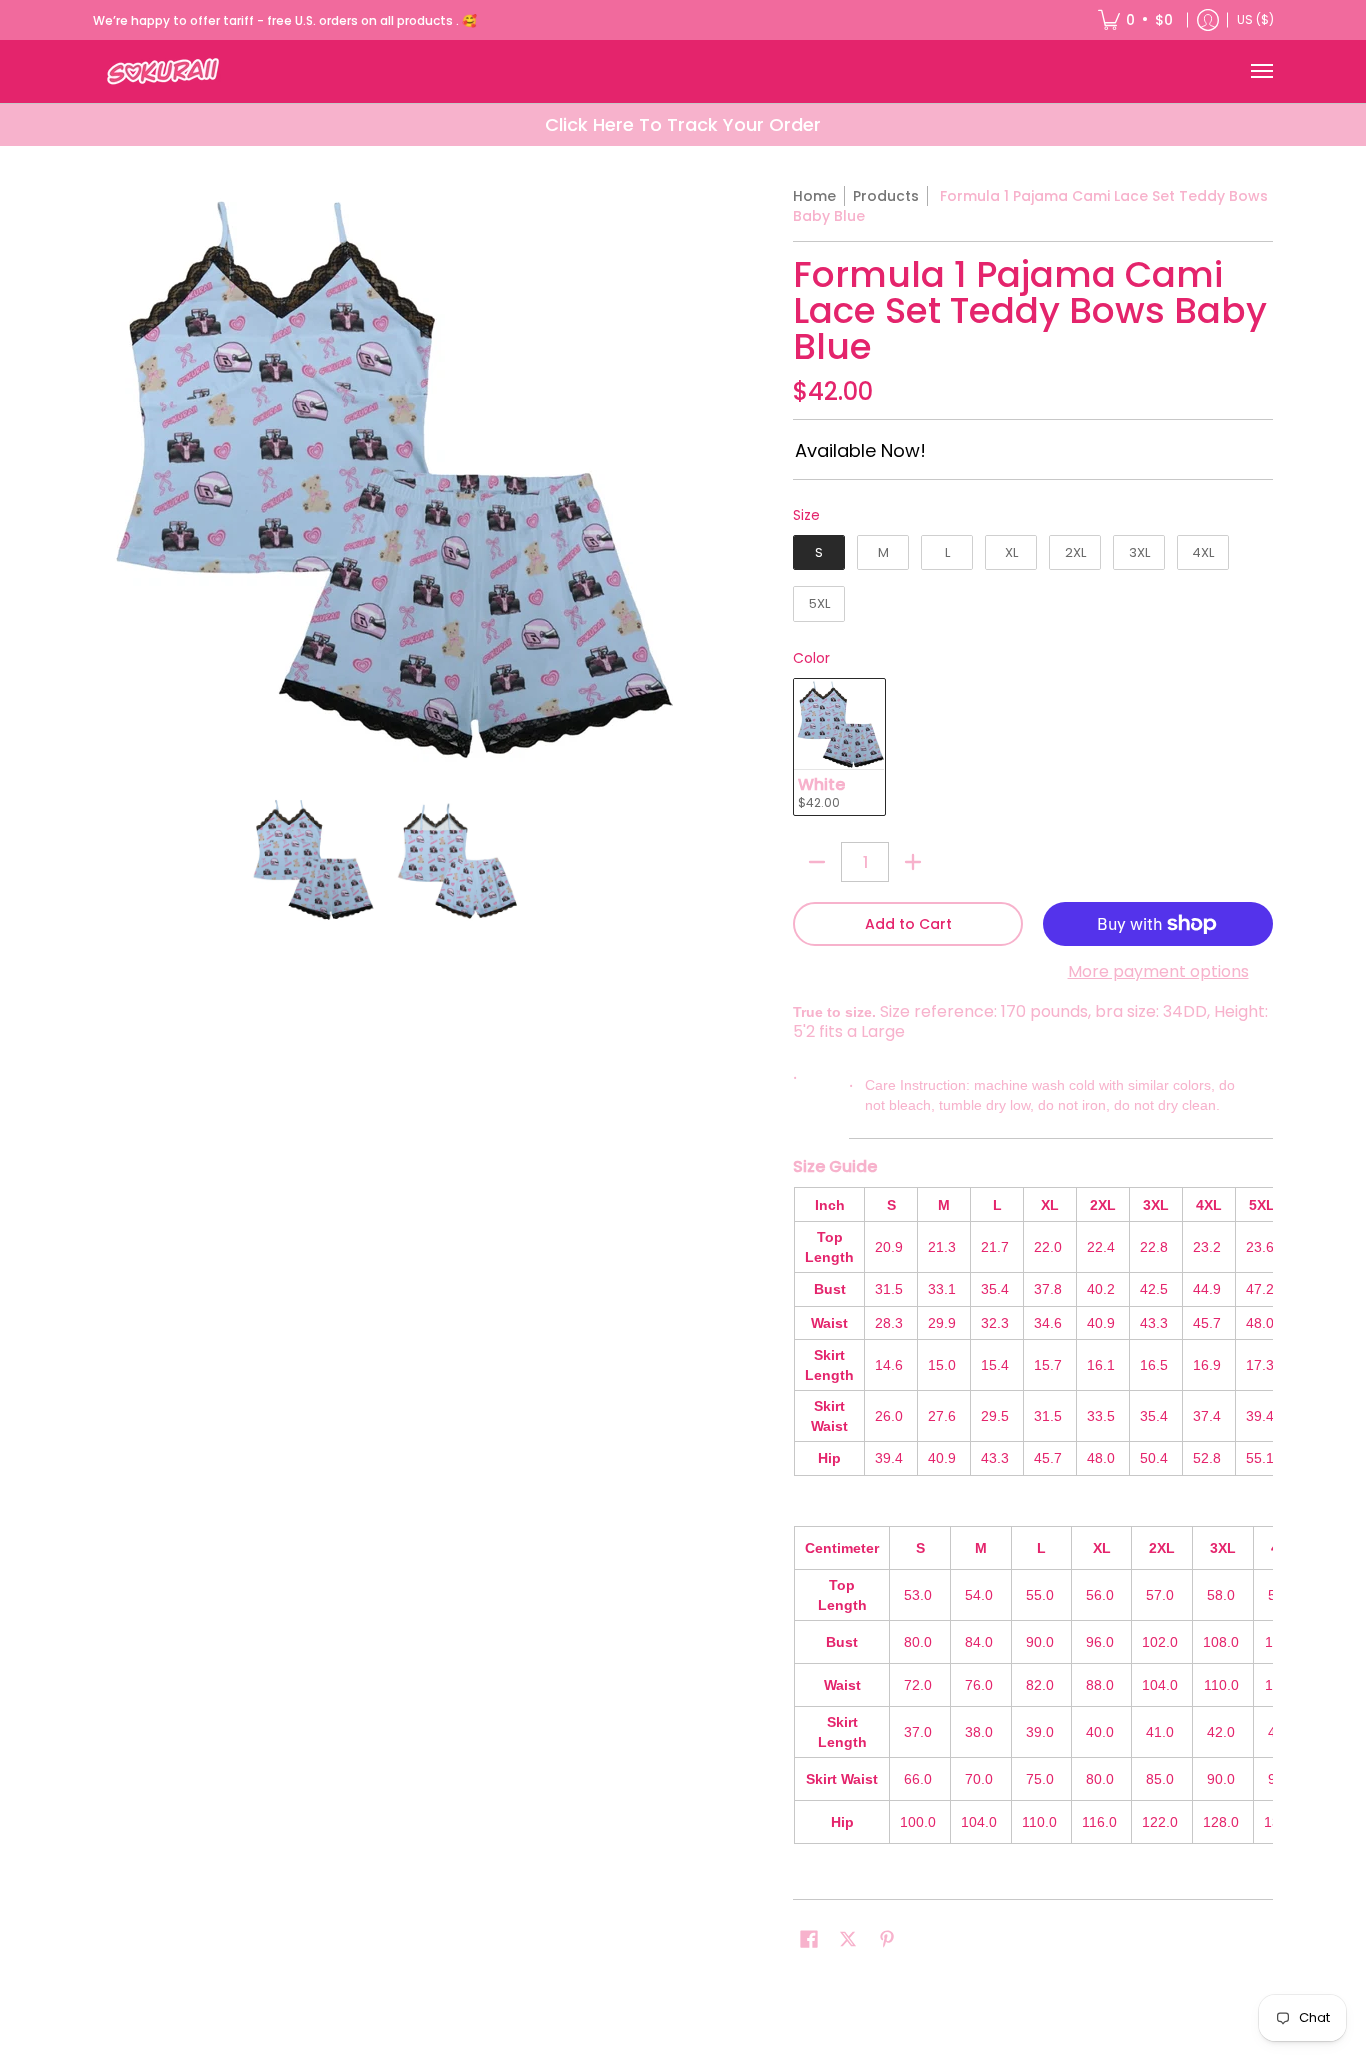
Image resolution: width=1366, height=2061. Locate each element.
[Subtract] (817, 862)
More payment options (1158, 972)
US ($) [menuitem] (1255, 19)
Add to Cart (908, 924)
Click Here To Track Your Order (683, 124)
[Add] (913, 862)
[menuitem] (1135, 20)
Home (814, 196)
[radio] (819, 557)
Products (886, 196)
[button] (809, 1939)
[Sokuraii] (163, 71)
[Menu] (1261, 71)
